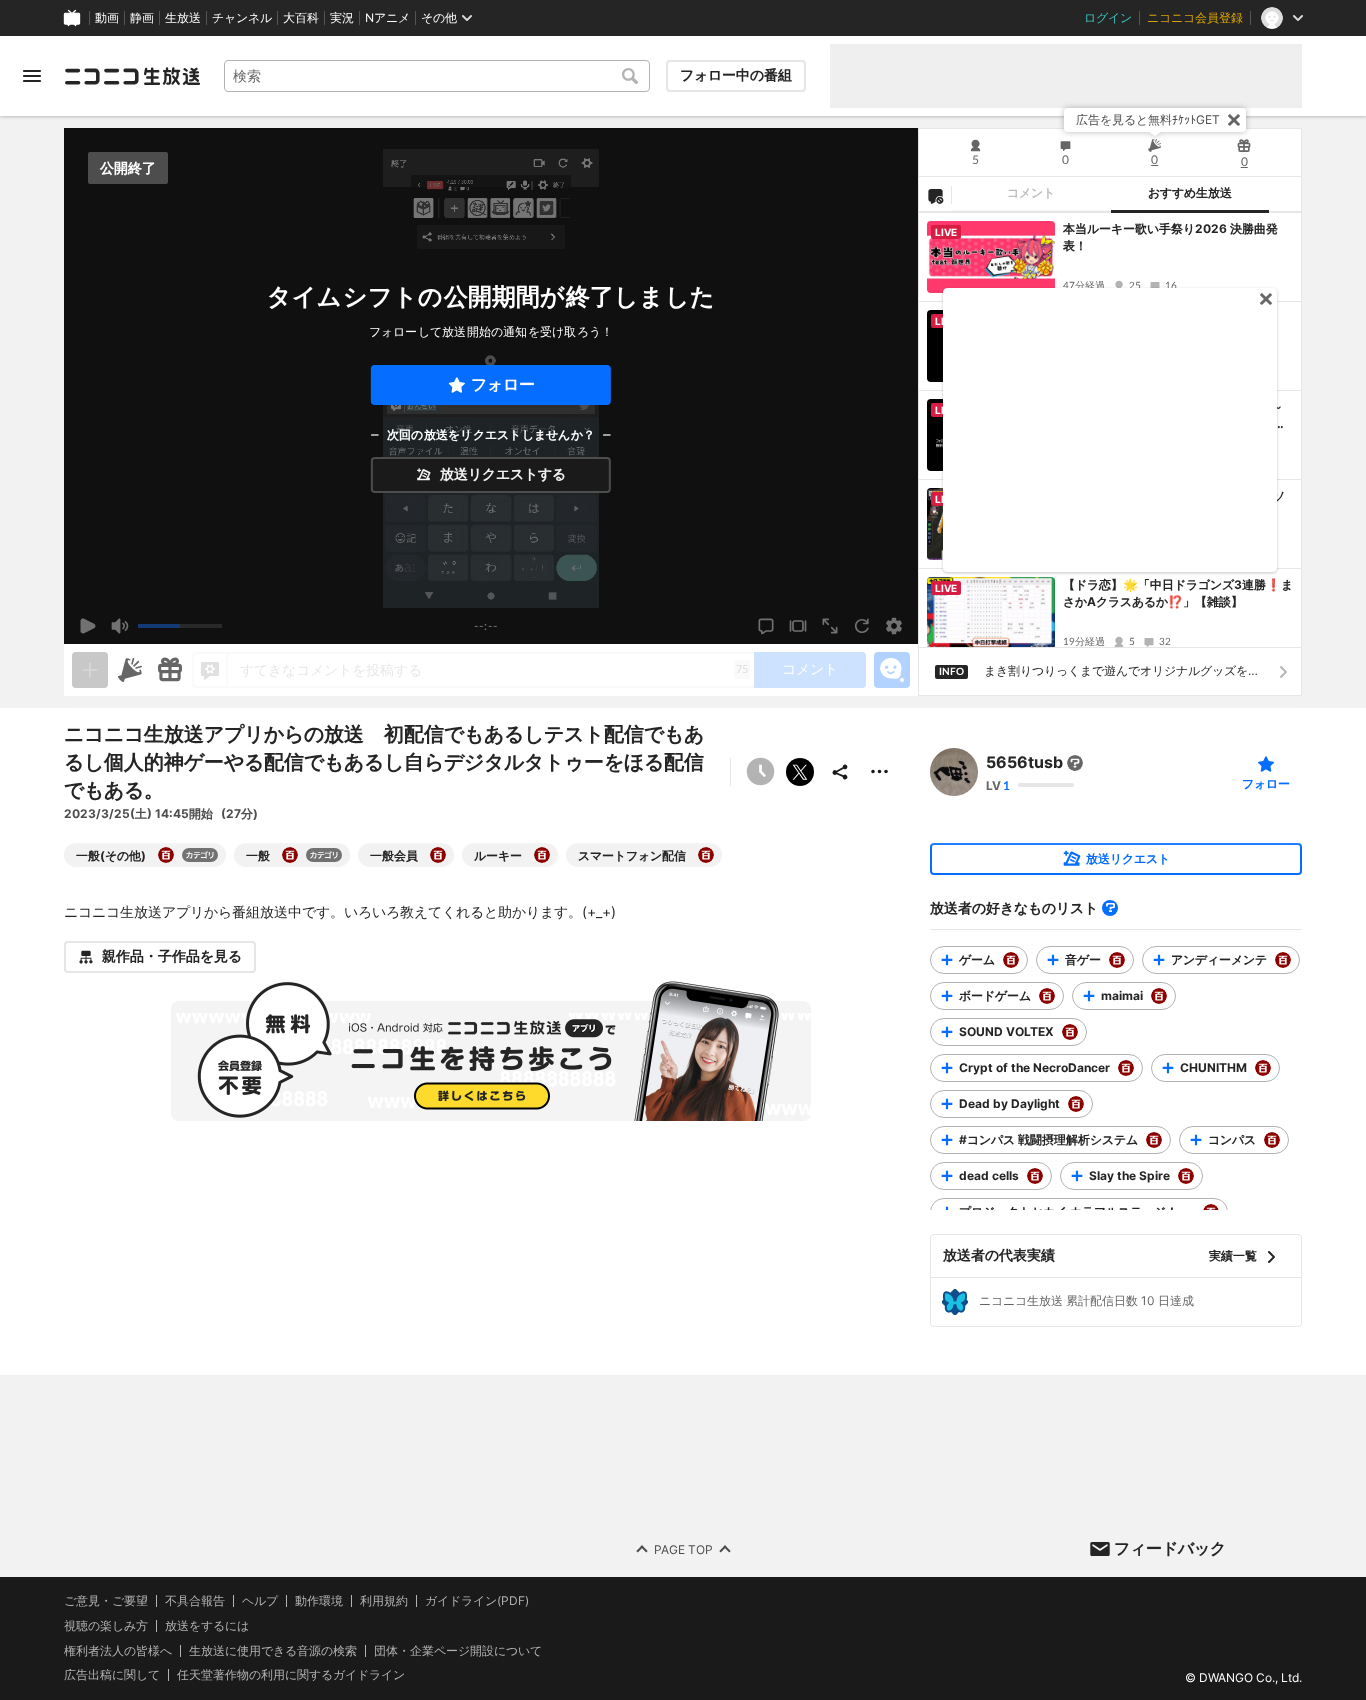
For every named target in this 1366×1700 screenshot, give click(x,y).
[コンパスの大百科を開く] (1272, 1140)
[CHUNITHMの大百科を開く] (1263, 1068)
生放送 (183, 18)
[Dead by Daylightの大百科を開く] (1076, 1104)
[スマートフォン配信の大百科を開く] (706, 855)
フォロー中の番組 (736, 75)
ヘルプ (260, 1601)
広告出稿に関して (112, 1674)
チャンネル (242, 18)
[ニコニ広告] (130, 670)
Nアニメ (387, 18)
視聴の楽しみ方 (106, 1625)
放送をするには (207, 1626)
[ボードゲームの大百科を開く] (1047, 996)
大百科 (301, 18)
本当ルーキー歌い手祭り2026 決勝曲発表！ (1170, 237)
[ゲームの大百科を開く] (1011, 960)
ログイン (1108, 18)
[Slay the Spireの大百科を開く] (1186, 1176)
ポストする (800, 772)
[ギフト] (170, 670)
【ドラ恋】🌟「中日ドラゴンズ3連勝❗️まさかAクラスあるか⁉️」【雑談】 (1178, 593)
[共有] (840, 772)
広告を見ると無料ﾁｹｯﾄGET (1148, 119)
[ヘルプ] (1110, 908)
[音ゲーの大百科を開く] (1117, 960)
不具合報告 (195, 1601)
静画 (142, 18)
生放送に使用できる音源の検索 (273, 1650)
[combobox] (437, 76)
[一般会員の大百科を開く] (438, 855)
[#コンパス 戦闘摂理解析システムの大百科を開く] (1154, 1140)
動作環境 (319, 1601)
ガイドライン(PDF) (477, 1601)
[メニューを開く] (32, 76)
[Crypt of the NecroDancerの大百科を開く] (1126, 1068)
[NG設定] (935, 195)
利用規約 (384, 1601)
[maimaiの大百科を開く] (1159, 996)
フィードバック (1170, 1548)
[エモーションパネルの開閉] (892, 670)
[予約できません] (760, 772)
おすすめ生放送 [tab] (1190, 193)
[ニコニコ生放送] (132, 76)
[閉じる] (1234, 120)
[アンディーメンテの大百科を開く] (1283, 960)
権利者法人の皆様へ (118, 1649)
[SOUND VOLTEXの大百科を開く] (1070, 1032)
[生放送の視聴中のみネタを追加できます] (90, 670)
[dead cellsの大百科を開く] (1035, 1176)
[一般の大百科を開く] (290, 855)
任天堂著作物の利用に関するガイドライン (291, 1675)
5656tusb (1024, 763)
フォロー (503, 384)
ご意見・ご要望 (106, 1600)
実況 (342, 18)
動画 (107, 18)
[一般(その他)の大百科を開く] (166, 855)
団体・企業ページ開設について (458, 1650)
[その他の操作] (880, 772)
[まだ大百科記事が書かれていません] (1075, 763)
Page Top (683, 1548)
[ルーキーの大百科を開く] (542, 855)
